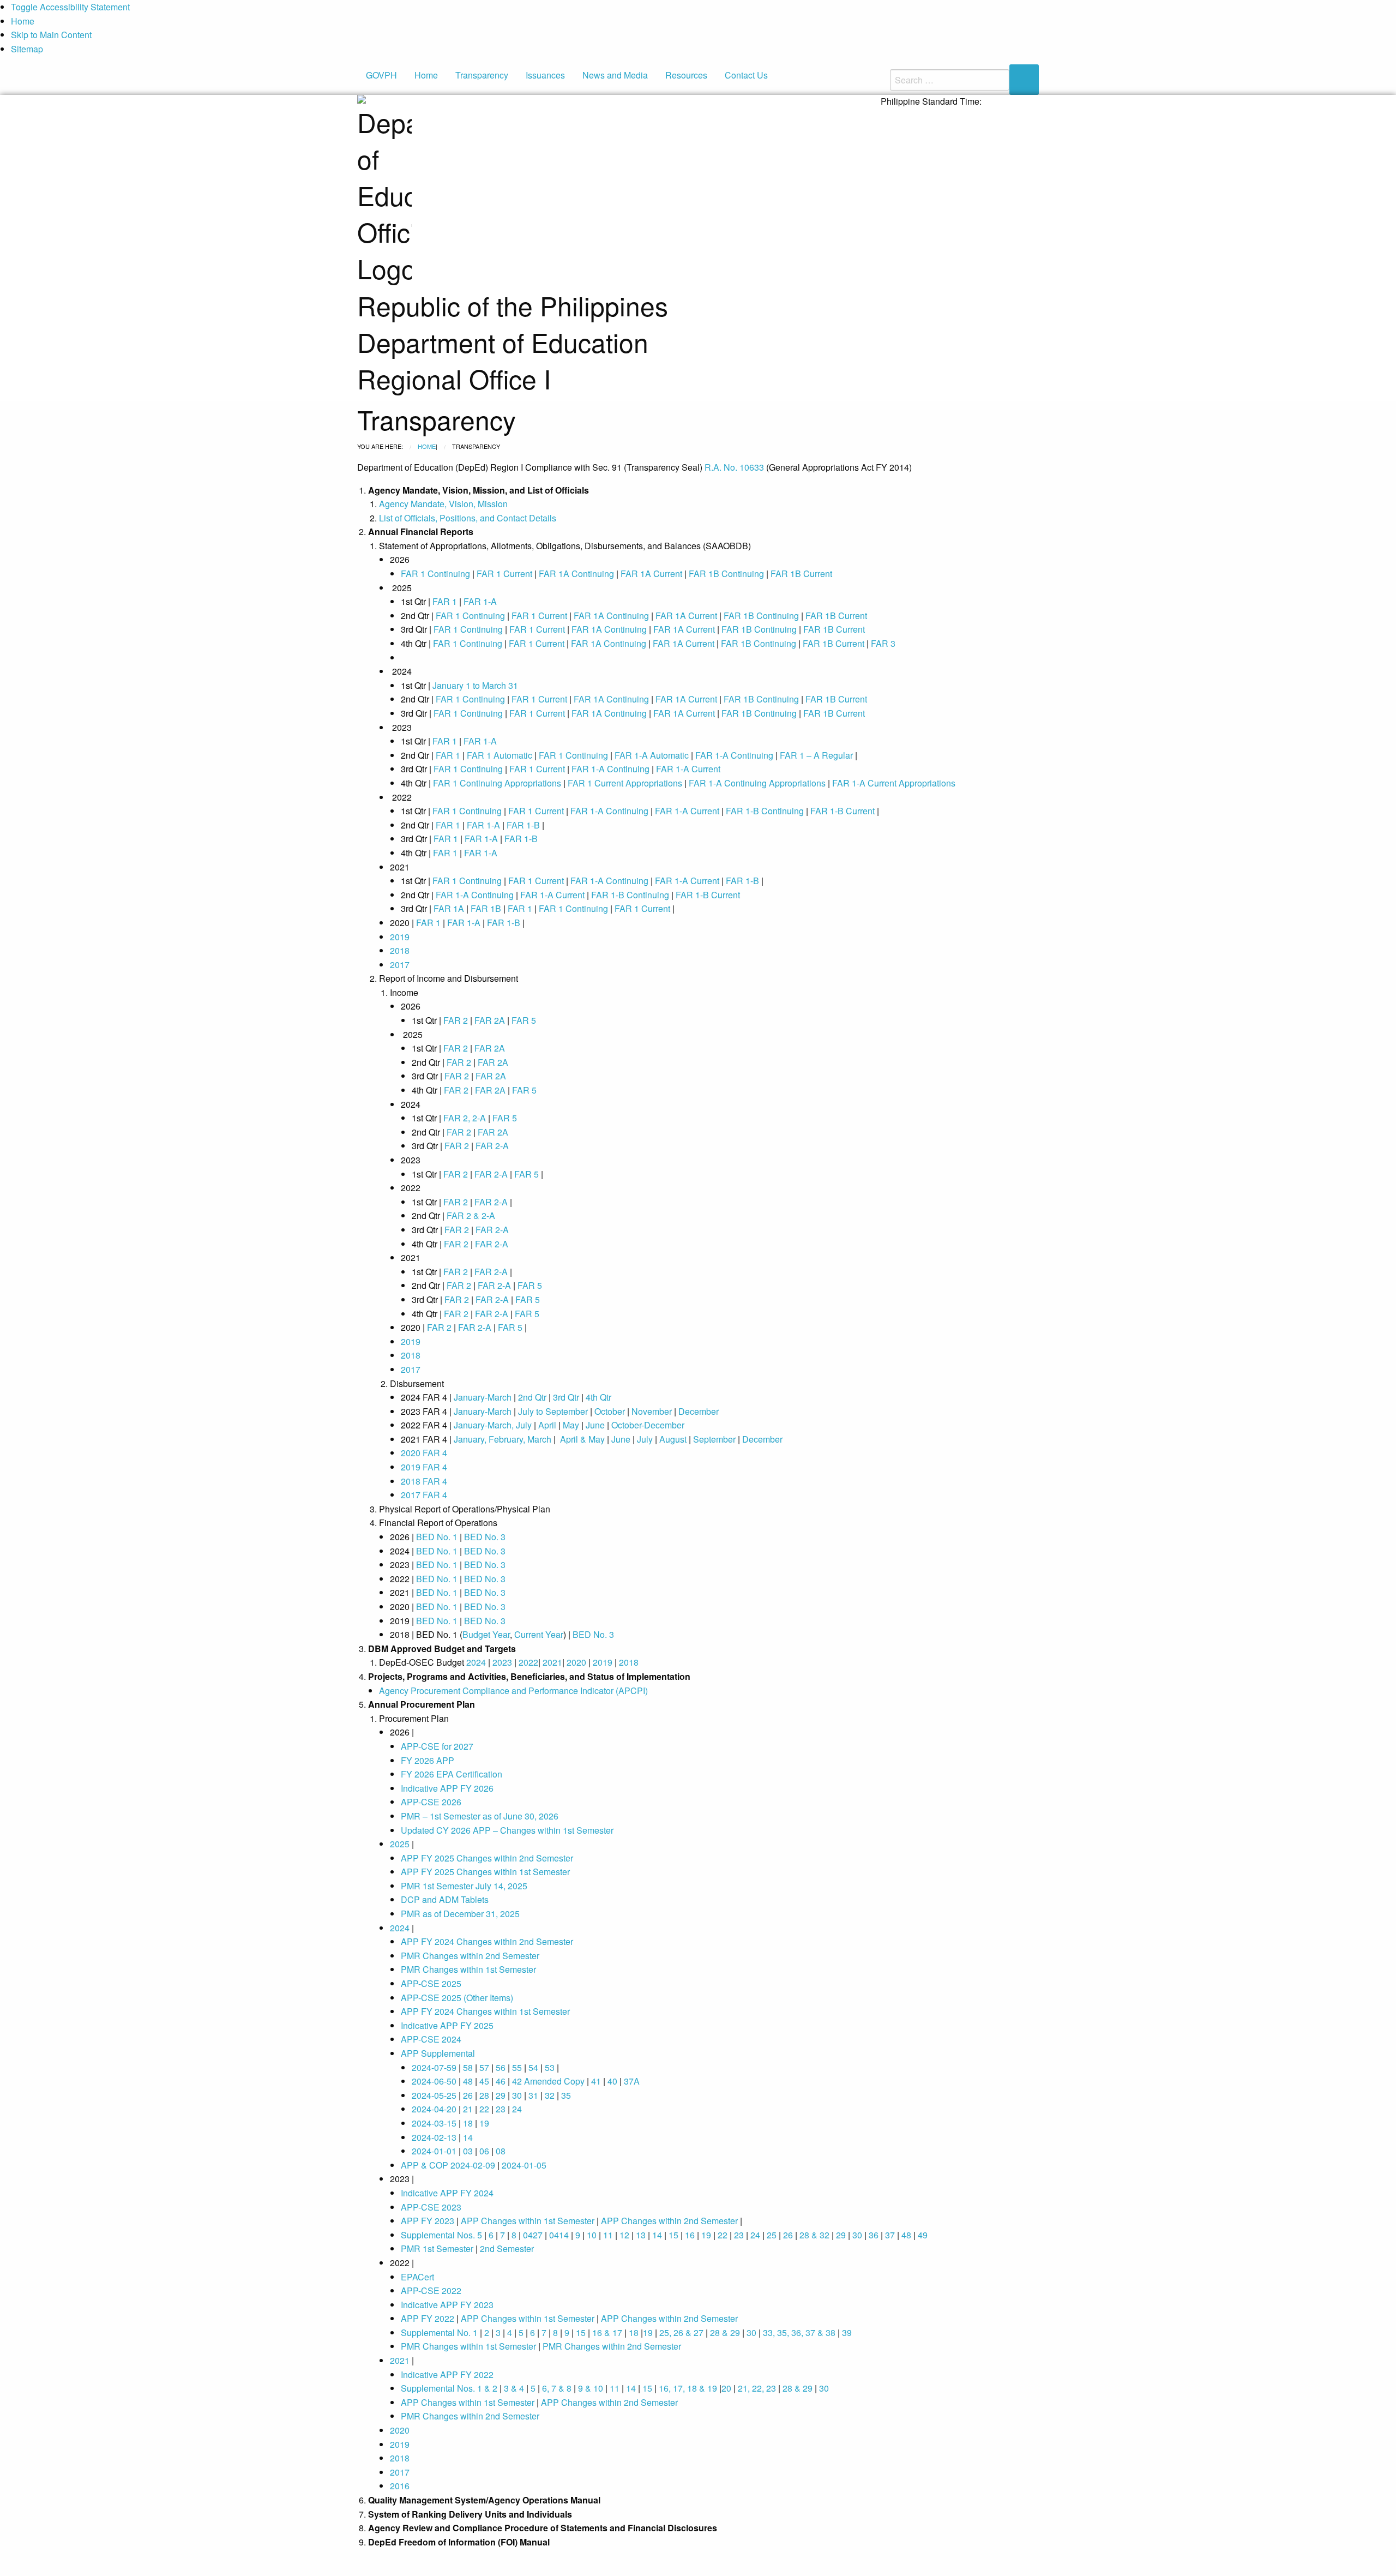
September (714, 1439)
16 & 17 (607, 2332)
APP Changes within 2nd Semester (669, 2221)
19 (484, 2123)
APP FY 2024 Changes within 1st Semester (485, 2011)
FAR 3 (883, 643)
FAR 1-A (480, 601)
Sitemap (27, 49)
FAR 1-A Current (688, 769)
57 (484, 2067)
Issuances (545, 75)
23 (501, 2109)
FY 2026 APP (428, 1760)
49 (923, 2235)
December (699, 1411)
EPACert (417, 2277)
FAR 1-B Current (843, 811)
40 (612, 2081)
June (594, 1425)
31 (533, 2095)
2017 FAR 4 (424, 1495)
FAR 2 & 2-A (471, 1215)
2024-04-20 (434, 2109)
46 (501, 2081)
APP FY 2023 (428, 2221)
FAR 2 (456, 1020)
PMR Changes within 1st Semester (468, 1969)
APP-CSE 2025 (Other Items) (457, 1998)
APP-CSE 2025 (431, 1983)
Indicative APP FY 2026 (447, 1788)
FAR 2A (490, 1020)
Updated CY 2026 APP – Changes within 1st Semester (507, 1830)
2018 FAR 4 (424, 1481)
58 (468, 2067)
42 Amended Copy (548, 2081)
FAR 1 (445, 601)
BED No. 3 (485, 1537)
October (610, 1411)
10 (592, 2235)
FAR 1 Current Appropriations (625, 783)
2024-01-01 (434, 2151)
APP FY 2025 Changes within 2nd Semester (487, 1858)
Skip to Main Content (51, 35)
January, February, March (503, 1439)
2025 (400, 1844)
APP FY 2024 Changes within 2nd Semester (487, 1941)
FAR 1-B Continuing (765, 811)
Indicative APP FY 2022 (447, 2374)
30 (517, 2095)
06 (484, 2151)
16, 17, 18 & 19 (688, 2388)
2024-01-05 (524, 2165)
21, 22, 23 (757, 2388)
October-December (648, 1425)
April (547, 1425)
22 (484, 2109)
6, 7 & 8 (557, 2388)
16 (690, 2235)
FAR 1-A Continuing (734, 755)
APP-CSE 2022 (431, 2290)
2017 (400, 965)
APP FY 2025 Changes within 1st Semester (485, 1872)
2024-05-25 (434, 2095)
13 (641, 2235)
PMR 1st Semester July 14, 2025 (464, 1886)
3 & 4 (514, 2388)
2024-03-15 (434, 2123)
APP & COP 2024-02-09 (448, 2165)
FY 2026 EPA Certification (452, 1774)
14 (468, 2137)
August (673, 1439)
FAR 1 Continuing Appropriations (497, 783)
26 (468, 2095)
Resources (686, 75)
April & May (581, 1439)
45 (484, 2081)
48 (468, 2081)
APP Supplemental (438, 2053)
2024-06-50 (434, 2081)
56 (501, 2067)
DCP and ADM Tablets (445, 1899)
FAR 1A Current (652, 574)
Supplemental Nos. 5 (441, 2235)
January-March (483, 1397)
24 (517, 2109)
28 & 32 (814, 2235)
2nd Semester (507, 2248)
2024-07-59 (434, 2067)
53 (550, 2067)
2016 (400, 2486)
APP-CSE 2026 (431, 1802)
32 (550, 2095)
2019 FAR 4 (424, 1467)
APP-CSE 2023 (431, 2207)
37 (890, 2235)
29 (501, 2095)
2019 (400, 937)
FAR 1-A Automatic (652, 755)
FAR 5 (524, 1020)
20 (726, 2388)
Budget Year (486, 1634)
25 (772, 2235)
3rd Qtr (566, 1397)
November (652, 1411)
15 (673, 2235)
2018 (400, 950)
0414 (559, 2235)
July (645, 1439)
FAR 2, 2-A (465, 1118)
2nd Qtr (532, 1397)
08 (501, 2151)
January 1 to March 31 (475, 685)
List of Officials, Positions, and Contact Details (468, 518)
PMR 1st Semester (437, 2248)
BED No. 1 (437, 1537)
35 (566, 2095)
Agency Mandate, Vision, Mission (443, 504)
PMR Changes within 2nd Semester (470, 1956)
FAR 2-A (492, 1146)
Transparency (482, 75)
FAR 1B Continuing (726, 574)
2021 (552, 1662)
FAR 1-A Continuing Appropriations (757, 783)
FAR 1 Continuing (435, 574)
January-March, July (493, 1425)
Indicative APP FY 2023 (447, 2305)
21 (468, 2109)
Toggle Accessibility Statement (70, 7)
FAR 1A (449, 908)
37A (632, 2081)
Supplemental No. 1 (439, 2332)
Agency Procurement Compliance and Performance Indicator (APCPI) (513, 1691)
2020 (576, 1662)
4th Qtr (598, 1397)
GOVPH (381, 75)
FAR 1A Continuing (576, 574)
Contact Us (746, 75)
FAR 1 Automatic (500, 755)
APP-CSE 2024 (431, 2039)
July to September (553, 1411)
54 (534, 2067)
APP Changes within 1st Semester (528, 2221)
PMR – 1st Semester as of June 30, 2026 (480, 1816)
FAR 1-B (523, 825)
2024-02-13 (434, 2137)
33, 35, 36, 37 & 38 (799, 2332)
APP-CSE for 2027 (437, 1746)
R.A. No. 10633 (734, 467)
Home (23, 21)
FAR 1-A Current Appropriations (894, 783)
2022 (528, 1662)
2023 (502, 1662)
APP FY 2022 (428, 2318)
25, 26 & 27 (681, 2332)
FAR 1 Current (504, 574)
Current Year (539, 1634)
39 (847, 2332)
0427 (533, 2235)
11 (608, 2235)
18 (468, 2123)
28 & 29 (724, 2332)
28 (484, 2095)
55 (517, 2067)
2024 (476, 1662)
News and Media (615, 75)
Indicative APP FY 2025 (447, 2025)
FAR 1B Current (801, 574)
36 (874, 2235)
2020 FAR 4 (424, 1453)
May (571, 1425)
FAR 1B (487, 908)
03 (468, 2151)
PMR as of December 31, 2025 (460, 1914)
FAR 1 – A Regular (816, 755)
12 (624, 2235)
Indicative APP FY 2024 (447, 2193)
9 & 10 (589, 2388)
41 (596, 2081)
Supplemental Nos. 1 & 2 (449, 2388)
